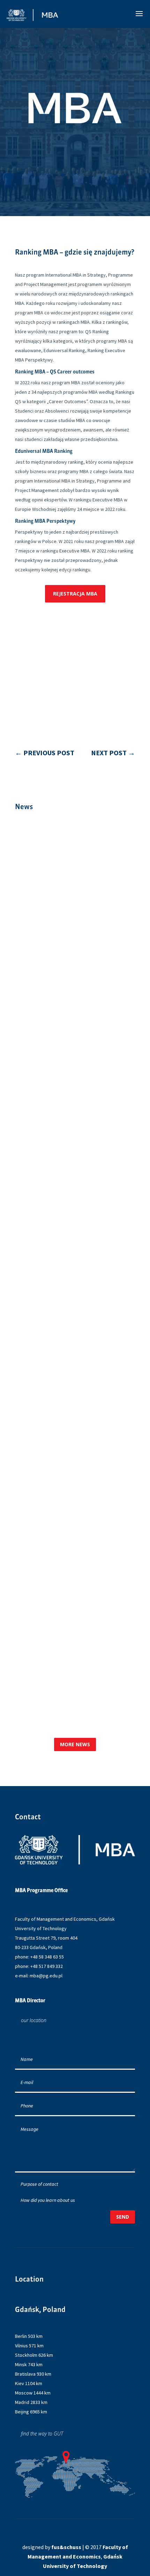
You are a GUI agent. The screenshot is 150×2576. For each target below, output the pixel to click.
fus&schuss (66, 2547)
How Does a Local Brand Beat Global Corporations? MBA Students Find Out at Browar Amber (69, 1352)
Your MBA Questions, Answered (73, 1042)
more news (75, 1744)
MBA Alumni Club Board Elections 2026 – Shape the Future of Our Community (66, 1518)
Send (123, 2217)
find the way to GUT (42, 2434)
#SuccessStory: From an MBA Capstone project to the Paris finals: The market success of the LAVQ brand (74, 1182)
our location (34, 2020)
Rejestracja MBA (75, 594)
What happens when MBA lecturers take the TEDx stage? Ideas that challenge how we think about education (71, 1678)
